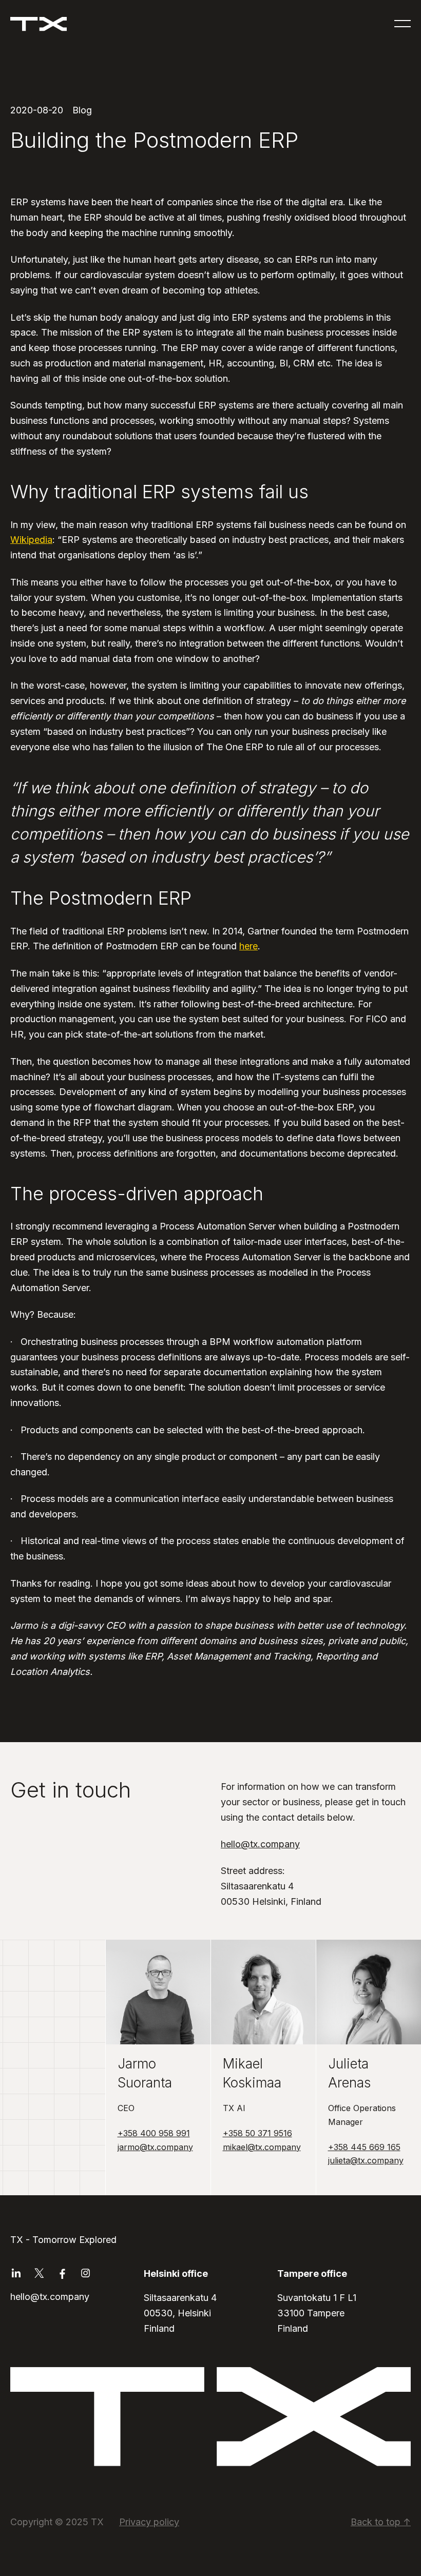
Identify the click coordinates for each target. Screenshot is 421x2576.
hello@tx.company (260, 1844)
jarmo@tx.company (155, 2147)
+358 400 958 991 (154, 2133)
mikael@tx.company (262, 2147)
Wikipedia (31, 540)
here (248, 946)
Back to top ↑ (381, 2522)
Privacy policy (149, 2522)
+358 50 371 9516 (257, 2133)
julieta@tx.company (366, 2160)
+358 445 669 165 (364, 2147)
